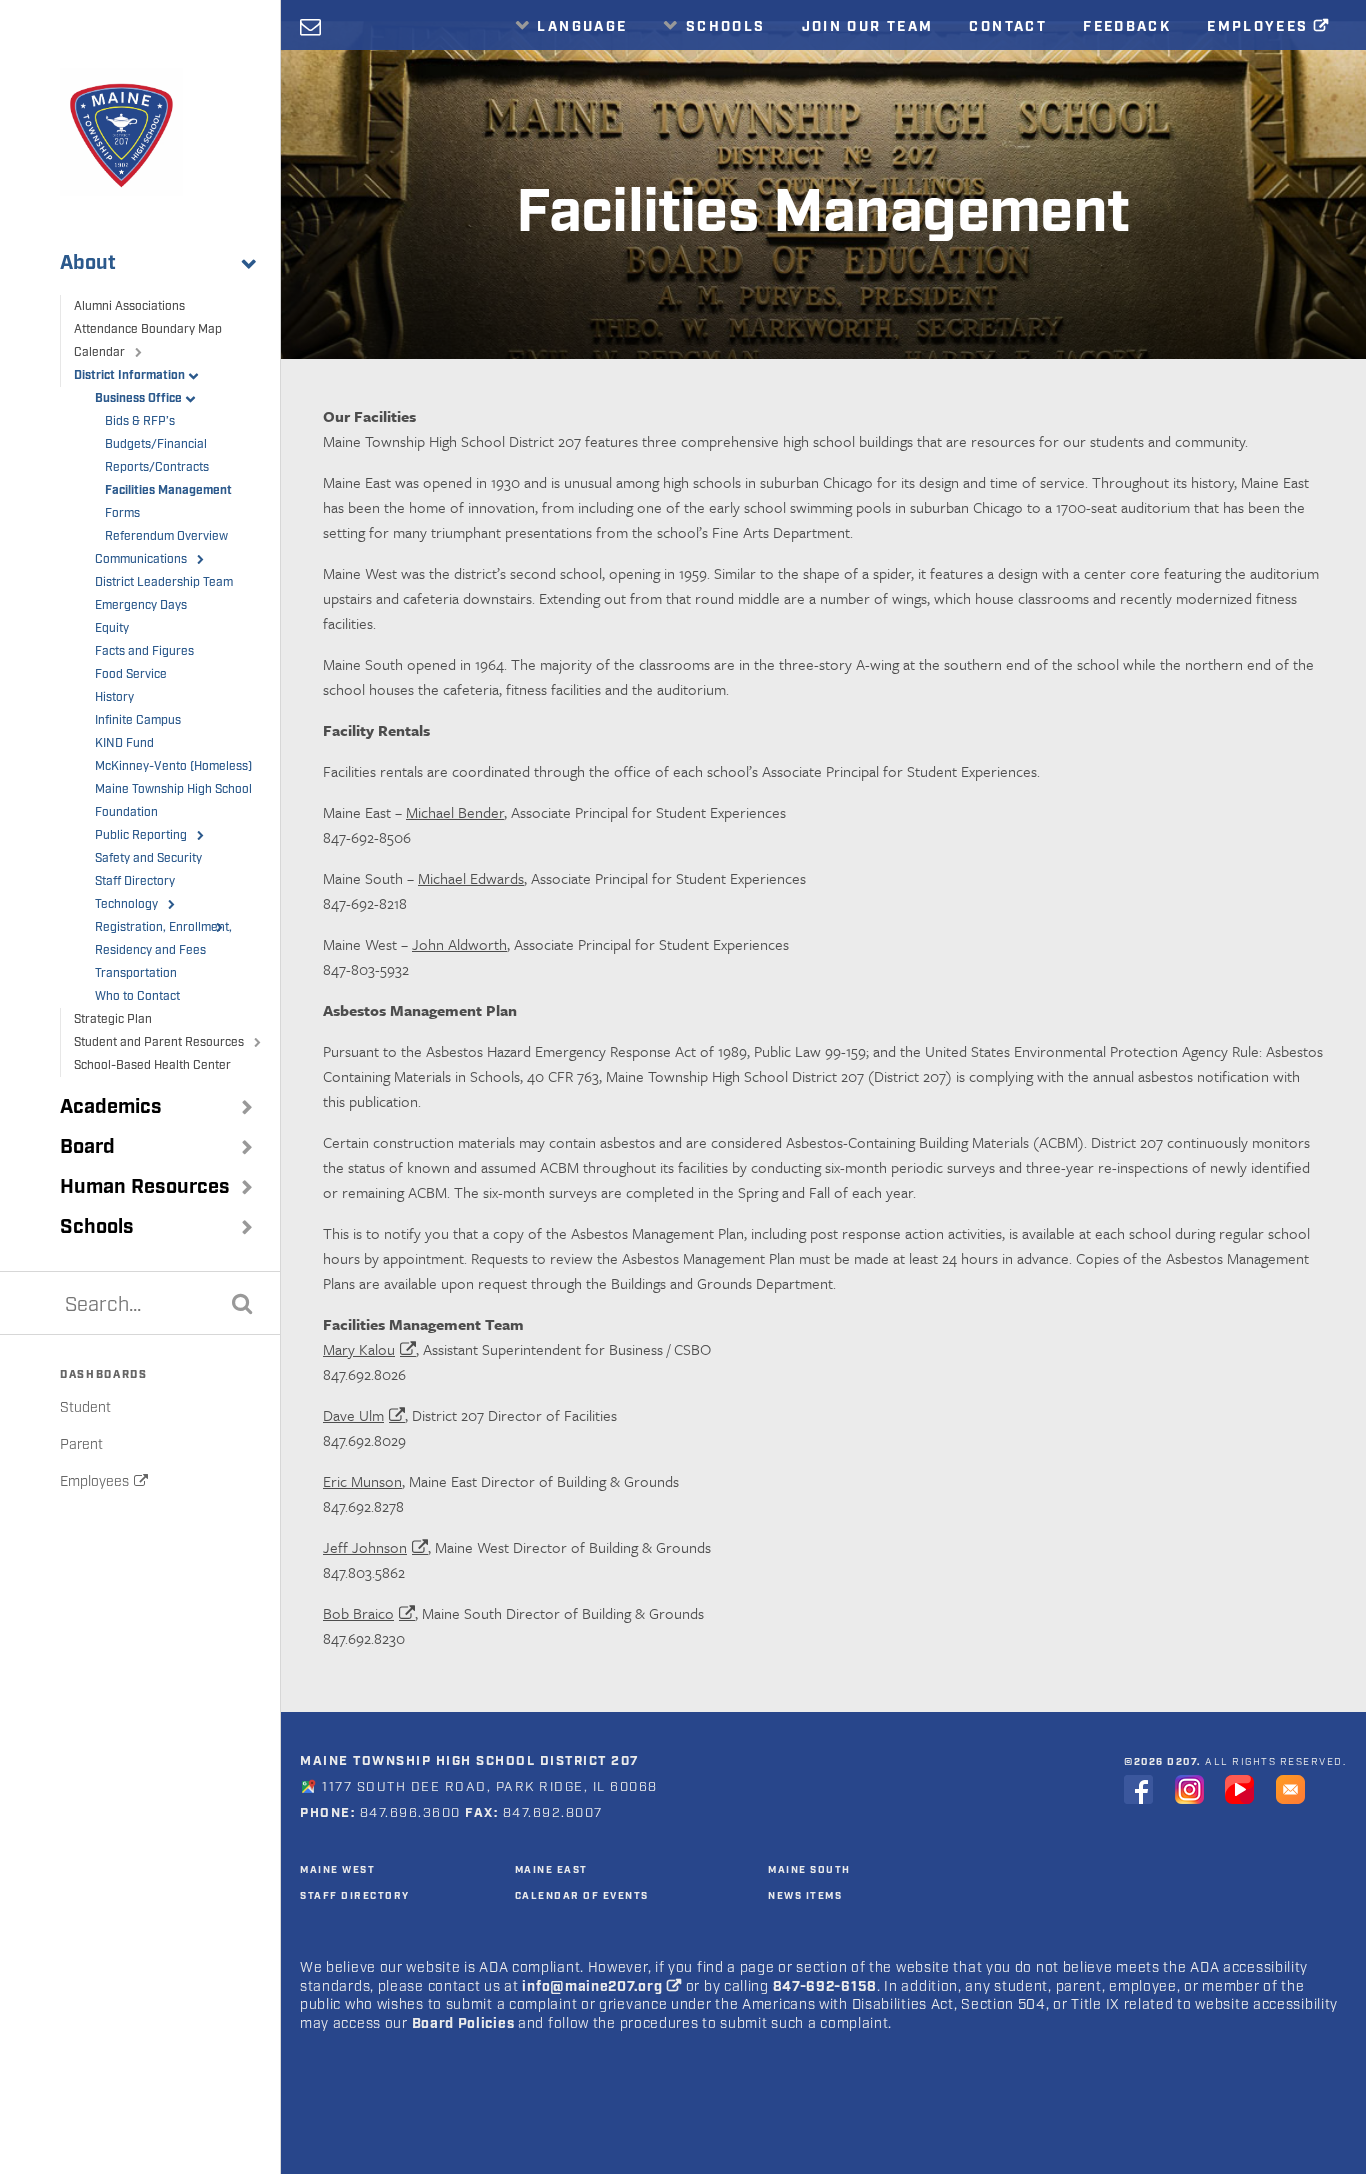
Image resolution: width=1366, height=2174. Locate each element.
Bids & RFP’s (140, 421)
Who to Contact (137, 996)
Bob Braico (358, 1613)
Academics (111, 1107)
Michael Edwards (471, 878)
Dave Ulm (353, 1415)
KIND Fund (124, 743)
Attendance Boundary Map (148, 329)
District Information (129, 375)
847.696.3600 (408, 1813)
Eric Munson (362, 1481)
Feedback (1127, 27)
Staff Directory (135, 881)
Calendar (99, 352)
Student (85, 1408)
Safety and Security (148, 858)
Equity (112, 628)
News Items (805, 1896)
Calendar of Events (582, 1896)
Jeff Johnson (365, 1547)
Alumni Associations (129, 306)
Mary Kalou (359, 1349)
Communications (141, 559)
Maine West (337, 1870)
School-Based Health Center (152, 1065)
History (114, 697)
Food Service (131, 674)
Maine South (809, 1870)
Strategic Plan (113, 1019)
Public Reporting (141, 835)
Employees (94, 1482)
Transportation (136, 973)
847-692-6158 (825, 1987)
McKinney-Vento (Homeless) (173, 766)
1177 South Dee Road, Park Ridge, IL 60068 (490, 1787)
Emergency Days (141, 605)
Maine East (551, 1870)
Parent (81, 1445)
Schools (97, 1227)
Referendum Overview (166, 536)
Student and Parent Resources (159, 1042)
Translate (576, 71)
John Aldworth (459, 944)
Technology (126, 904)
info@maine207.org (592, 1987)
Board (87, 1147)
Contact (1008, 27)
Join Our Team (868, 27)
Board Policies (463, 2024)
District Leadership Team (164, 582)
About (88, 263)
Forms (122, 513)
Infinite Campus (138, 720)
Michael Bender (455, 812)
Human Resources (145, 1187)
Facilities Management (168, 490)
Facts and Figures (144, 651)
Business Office (138, 398)
